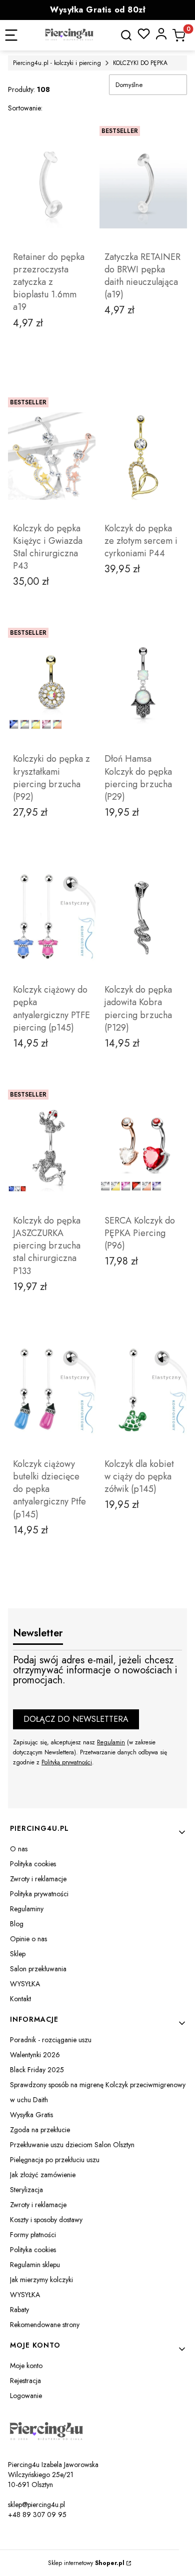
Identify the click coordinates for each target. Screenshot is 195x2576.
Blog (17, 1924)
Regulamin (111, 1742)
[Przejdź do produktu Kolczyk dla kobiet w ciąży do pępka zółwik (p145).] (143, 1391)
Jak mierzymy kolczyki (41, 2280)
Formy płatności (33, 2235)
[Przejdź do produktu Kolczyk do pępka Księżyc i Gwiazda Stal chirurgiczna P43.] (52, 456)
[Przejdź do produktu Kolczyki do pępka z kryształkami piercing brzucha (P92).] (52, 686)
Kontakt (20, 1999)
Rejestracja (25, 2381)
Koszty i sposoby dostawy (46, 2220)
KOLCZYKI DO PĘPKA (140, 63)
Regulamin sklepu (35, 2265)
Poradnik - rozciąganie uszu (51, 2040)
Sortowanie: (25, 108)
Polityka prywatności (39, 1894)
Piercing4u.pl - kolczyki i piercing (57, 63)
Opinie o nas (28, 1939)
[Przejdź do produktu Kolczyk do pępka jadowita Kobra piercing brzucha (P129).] (143, 917)
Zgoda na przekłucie (40, 2130)
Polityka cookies (33, 1864)
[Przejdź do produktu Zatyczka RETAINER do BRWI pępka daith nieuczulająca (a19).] (143, 184)
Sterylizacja (26, 2190)
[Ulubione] (144, 34)
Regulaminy (27, 1909)
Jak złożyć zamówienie (43, 2175)
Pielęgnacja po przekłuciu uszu (55, 2160)
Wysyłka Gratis (31, 2115)
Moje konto (26, 2366)
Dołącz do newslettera (76, 1719)
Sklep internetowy (86, 2563)
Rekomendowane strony (45, 2325)
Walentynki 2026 (35, 2055)
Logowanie (26, 2396)
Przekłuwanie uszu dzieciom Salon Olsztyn (72, 2145)
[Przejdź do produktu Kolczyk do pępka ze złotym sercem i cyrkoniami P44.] (143, 456)
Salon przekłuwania (38, 1969)
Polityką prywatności (67, 1762)
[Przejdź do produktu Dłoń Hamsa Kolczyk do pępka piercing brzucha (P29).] (143, 686)
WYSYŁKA (25, 1984)
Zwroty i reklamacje (38, 1879)
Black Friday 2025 (37, 2070)
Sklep (18, 1954)
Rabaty (19, 2310)
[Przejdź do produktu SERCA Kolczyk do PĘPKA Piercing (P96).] (143, 1148)
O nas (19, 1849)
